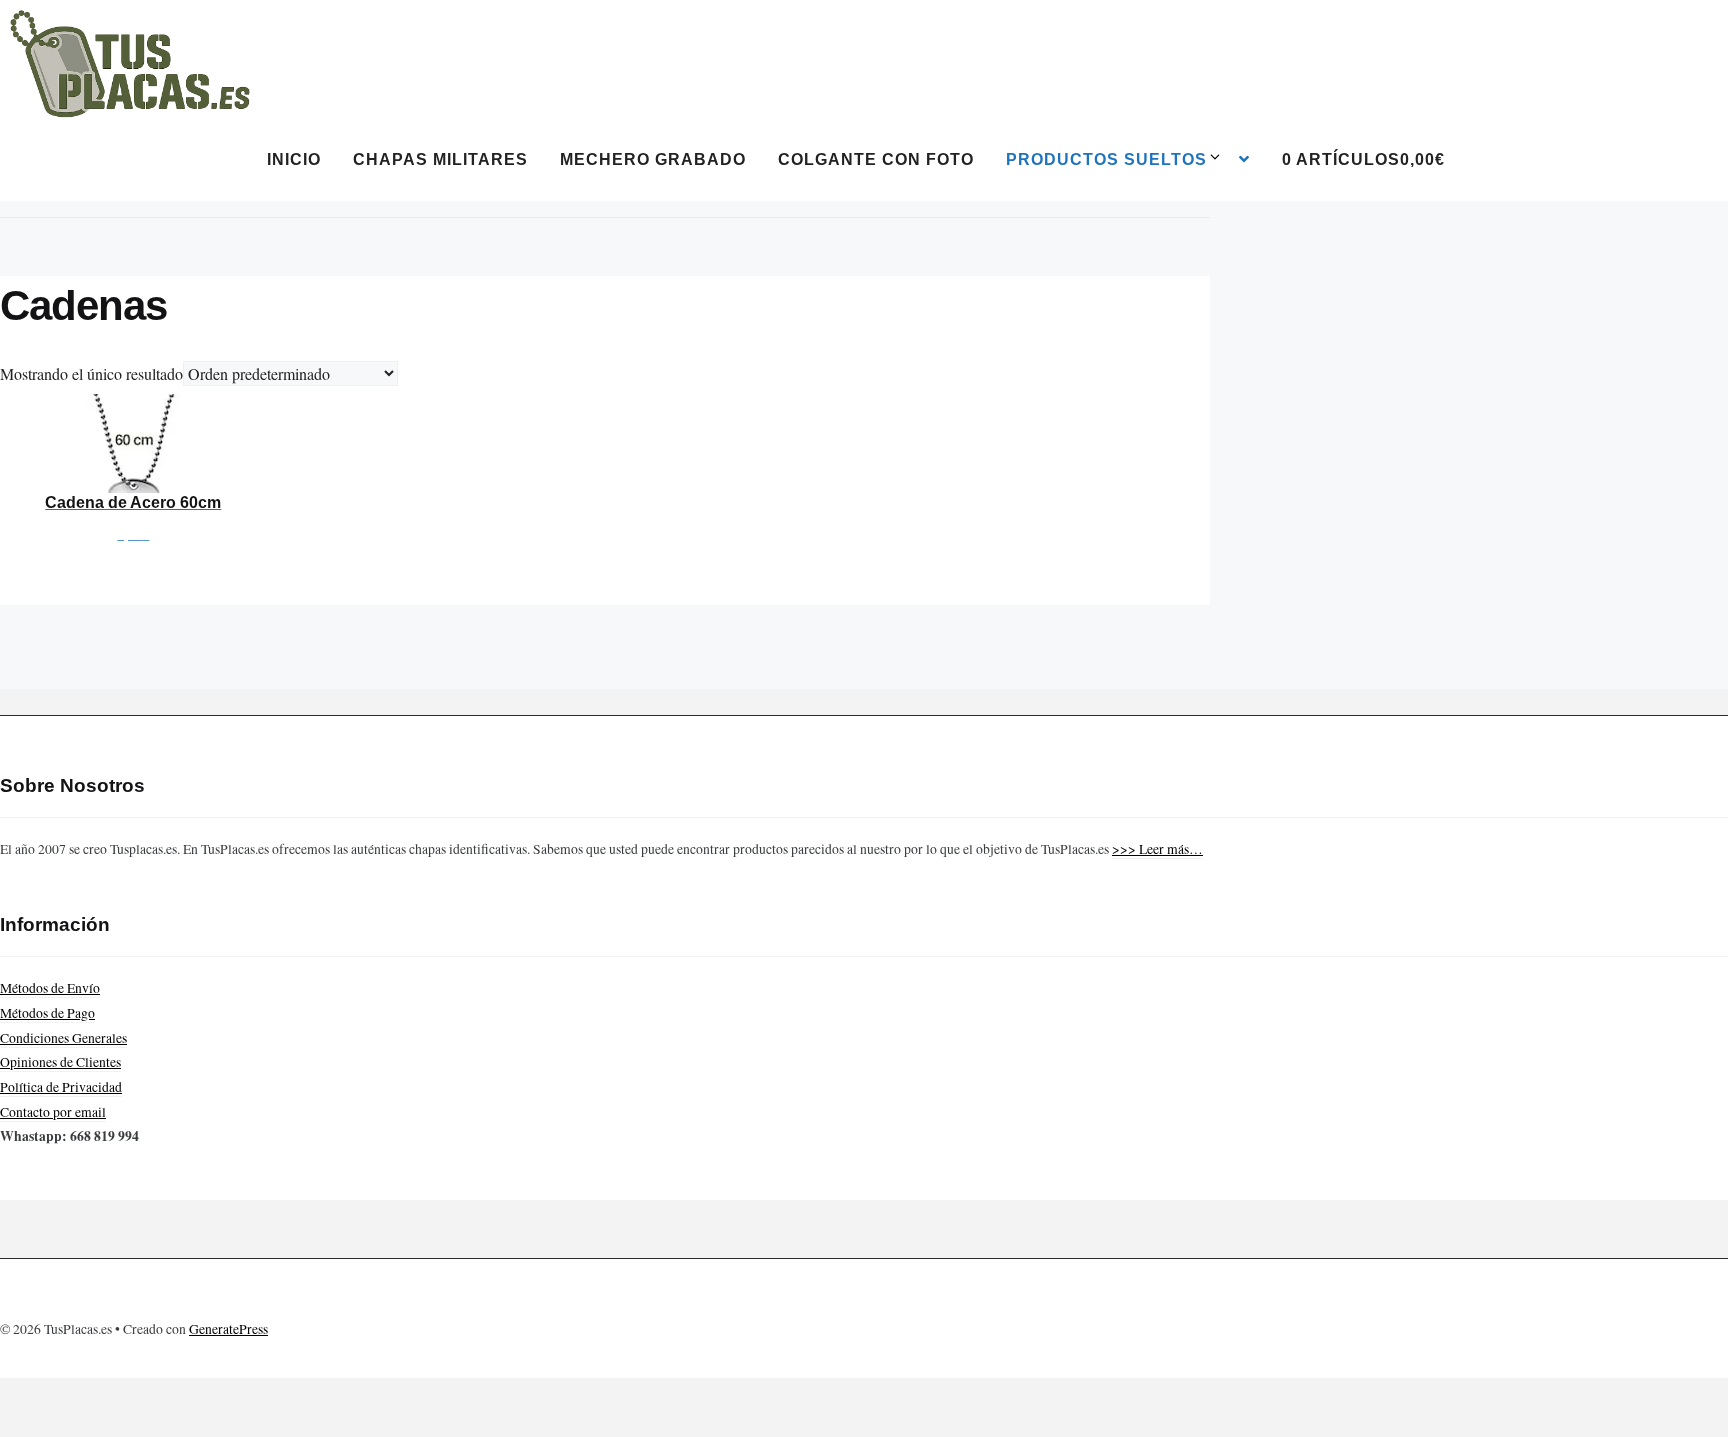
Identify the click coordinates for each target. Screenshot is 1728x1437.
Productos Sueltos (1106, 159)
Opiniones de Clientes (60, 1062)
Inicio (294, 159)
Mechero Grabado (653, 159)
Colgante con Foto (876, 159)
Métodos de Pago (47, 1013)
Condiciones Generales (63, 1038)
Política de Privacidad (61, 1087)
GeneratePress (228, 1329)
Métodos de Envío (50, 988)
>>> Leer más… (1157, 849)
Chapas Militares (440, 159)
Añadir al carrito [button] (133, 470)
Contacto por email (53, 1112)
